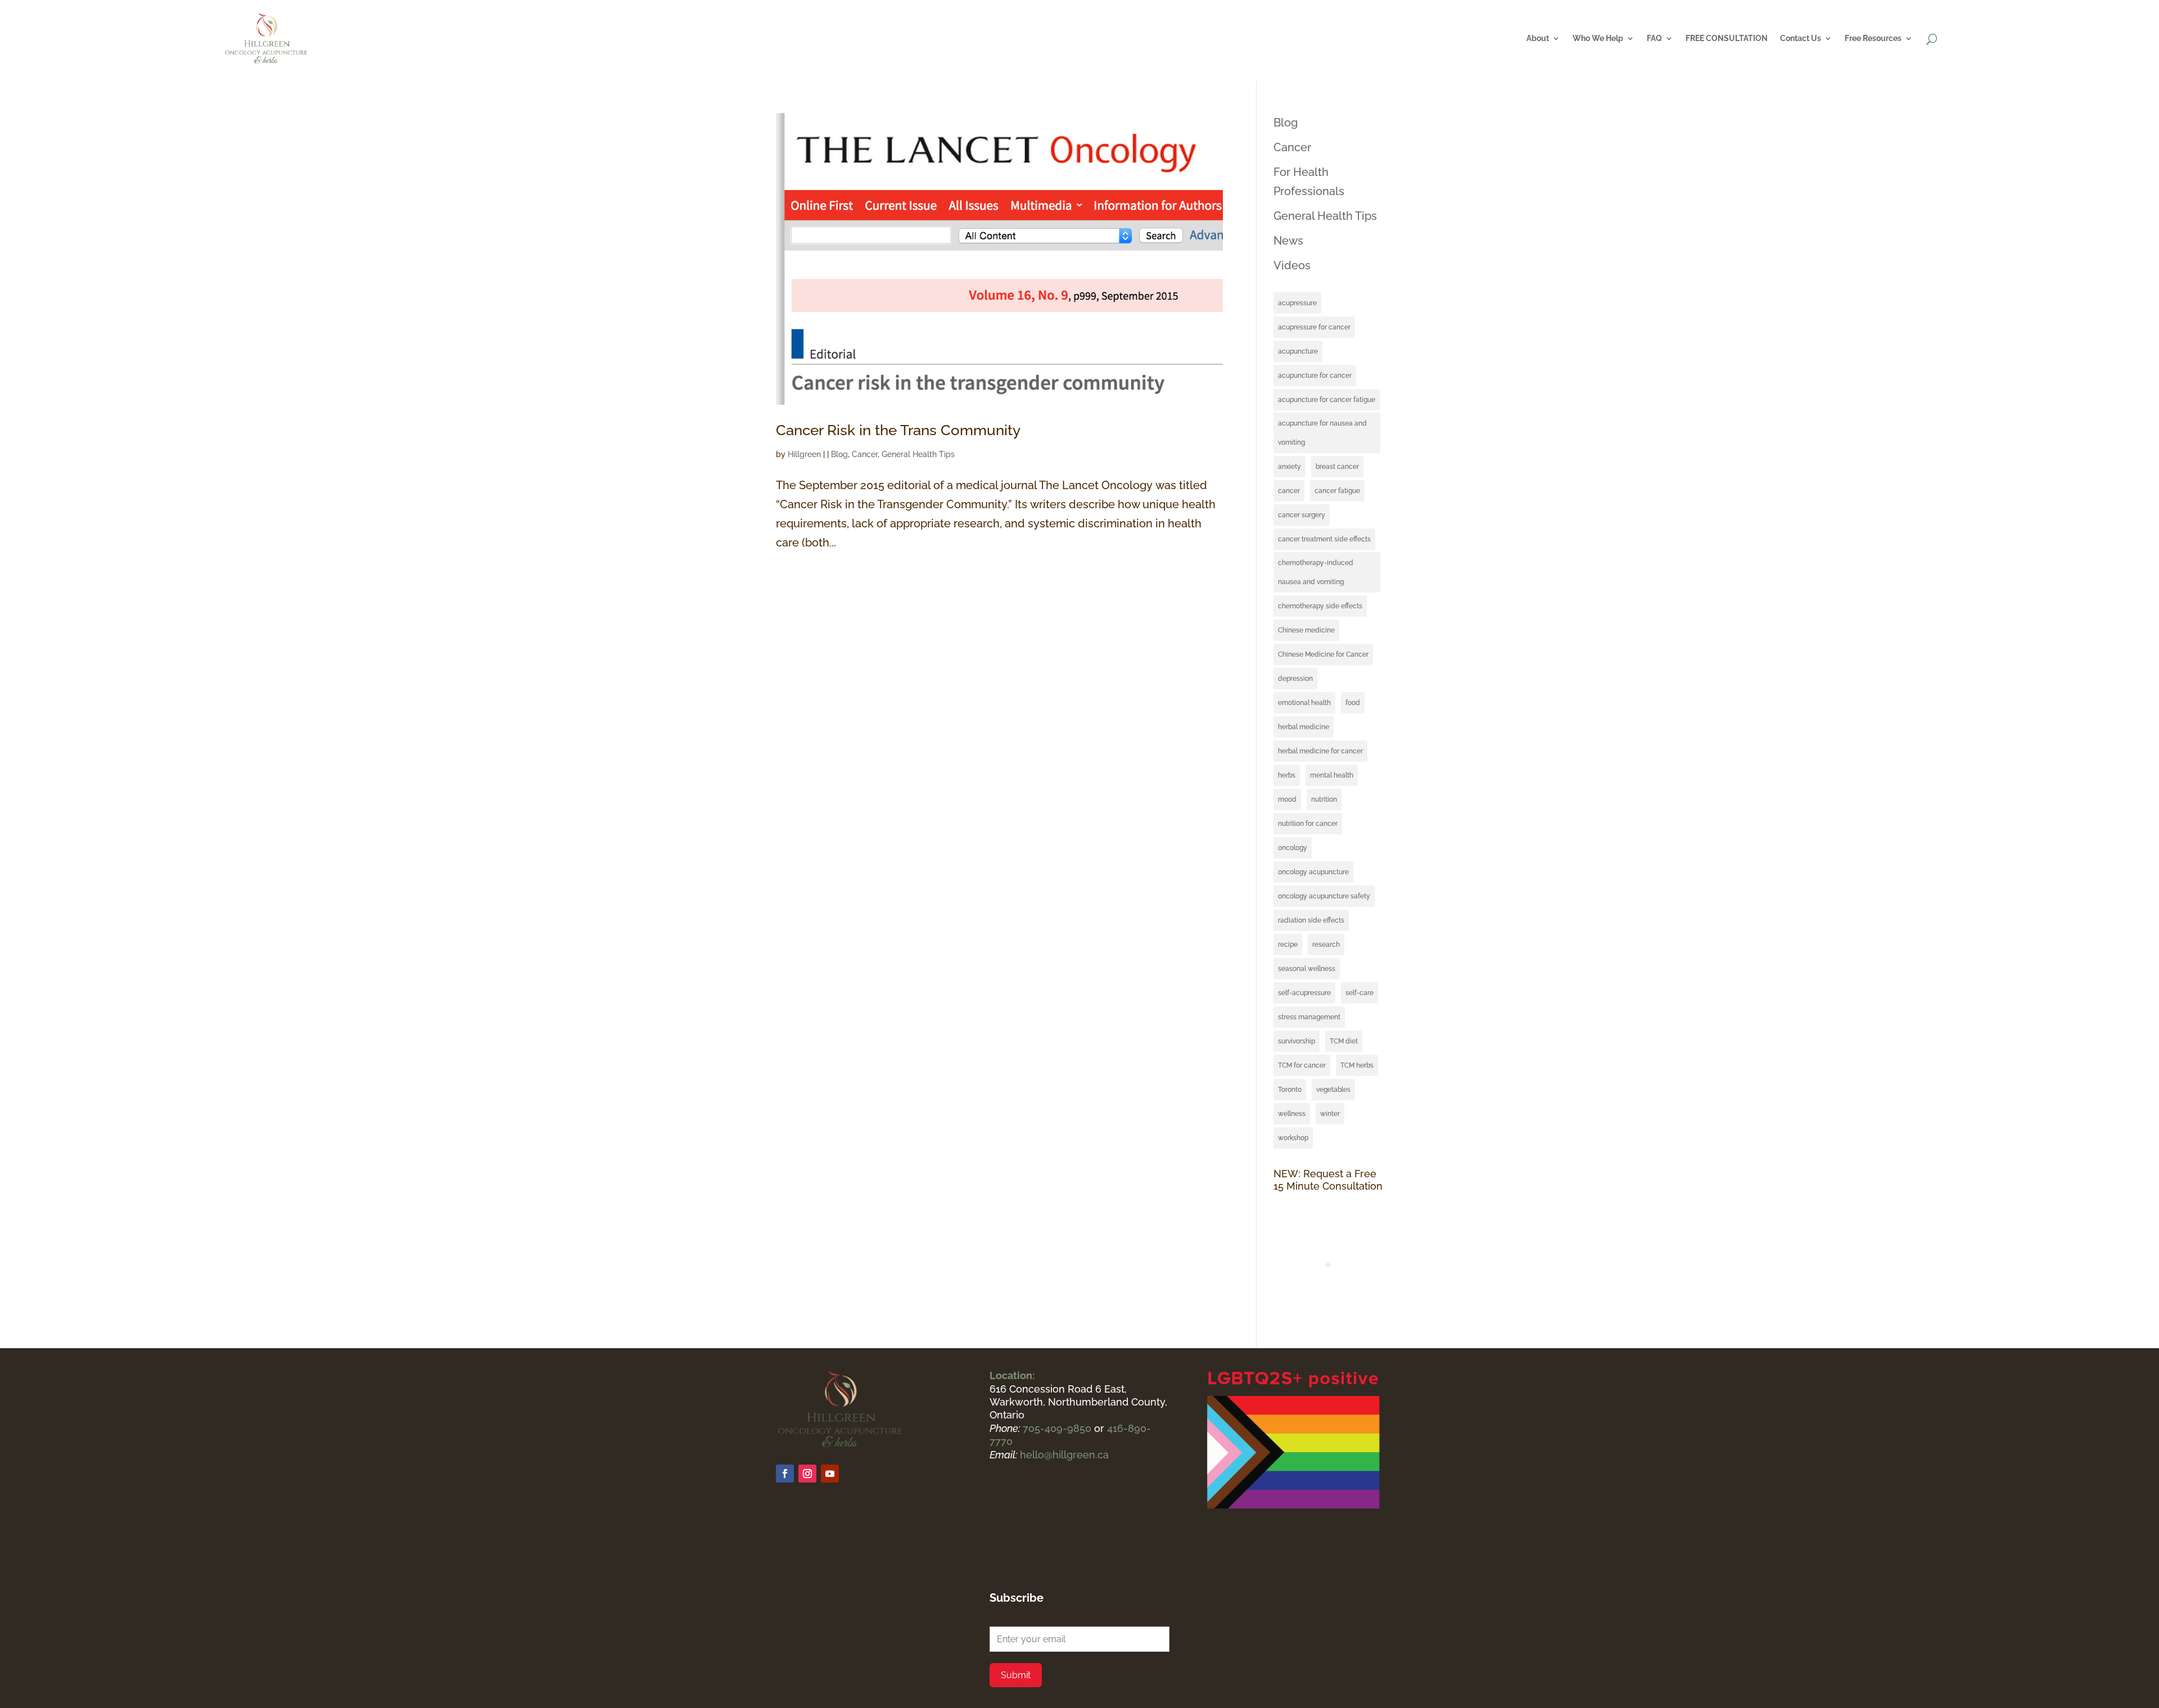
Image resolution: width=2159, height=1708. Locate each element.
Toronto (1290, 1090)
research (1326, 945)
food (1353, 703)
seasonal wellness (1307, 969)
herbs (1287, 775)
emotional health (1304, 703)
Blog (839, 454)
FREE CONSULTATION (1727, 38)
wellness (1292, 1114)
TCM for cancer (1302, 1065)
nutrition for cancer (1308, 824)
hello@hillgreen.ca (1064, 1455)
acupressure (1297, 303)
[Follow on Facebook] (785, 1474)
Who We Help (1598, 38)
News (1288, 241)
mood (1287, 799)
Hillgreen (804, 454)
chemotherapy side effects (1320, 606)
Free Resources (1873, 38)
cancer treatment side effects (1324, 539)
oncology (1293, 848)
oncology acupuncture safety (1324, 896)
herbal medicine (1304, 727)
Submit (1016, 1675)
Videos (1292, 265)
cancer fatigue (1337, 491)
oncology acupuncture (1313, 872)
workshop (1293, 1138)
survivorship (1297, 1041)
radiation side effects (1311, 920)
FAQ (1654, 38)
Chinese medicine (1306, 630)
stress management (1309, 1017)
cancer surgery (1302, 515)
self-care (1359, 993)
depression (1295, 679)
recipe (1288, 945)
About (1538, 38)
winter (1330, 1114)
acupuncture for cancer (1315, 376)
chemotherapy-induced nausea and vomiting (1316, 572)
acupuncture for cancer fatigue (1327, 400)
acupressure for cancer (1314, 327)
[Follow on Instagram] (807, 1474)
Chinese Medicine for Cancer (1323, 654)
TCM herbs (1357, 1065)
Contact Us (1801, 38)
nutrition (1324, 799)
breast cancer (1337, 467)
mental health (1332, 775)
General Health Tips (918, 454)
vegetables (1333, 1090)
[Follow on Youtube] (830, 1474)
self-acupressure (1304, 993)
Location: (1012, 1375)
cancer (1289, 491)
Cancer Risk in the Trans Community (898, 430)
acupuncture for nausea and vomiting (1322, 433)
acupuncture (1298, 351)
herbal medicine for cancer (1320, 751)
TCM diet (1344, 1041)
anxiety (1289, 467)
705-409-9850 (1058, 1428)
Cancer (865, 454)
